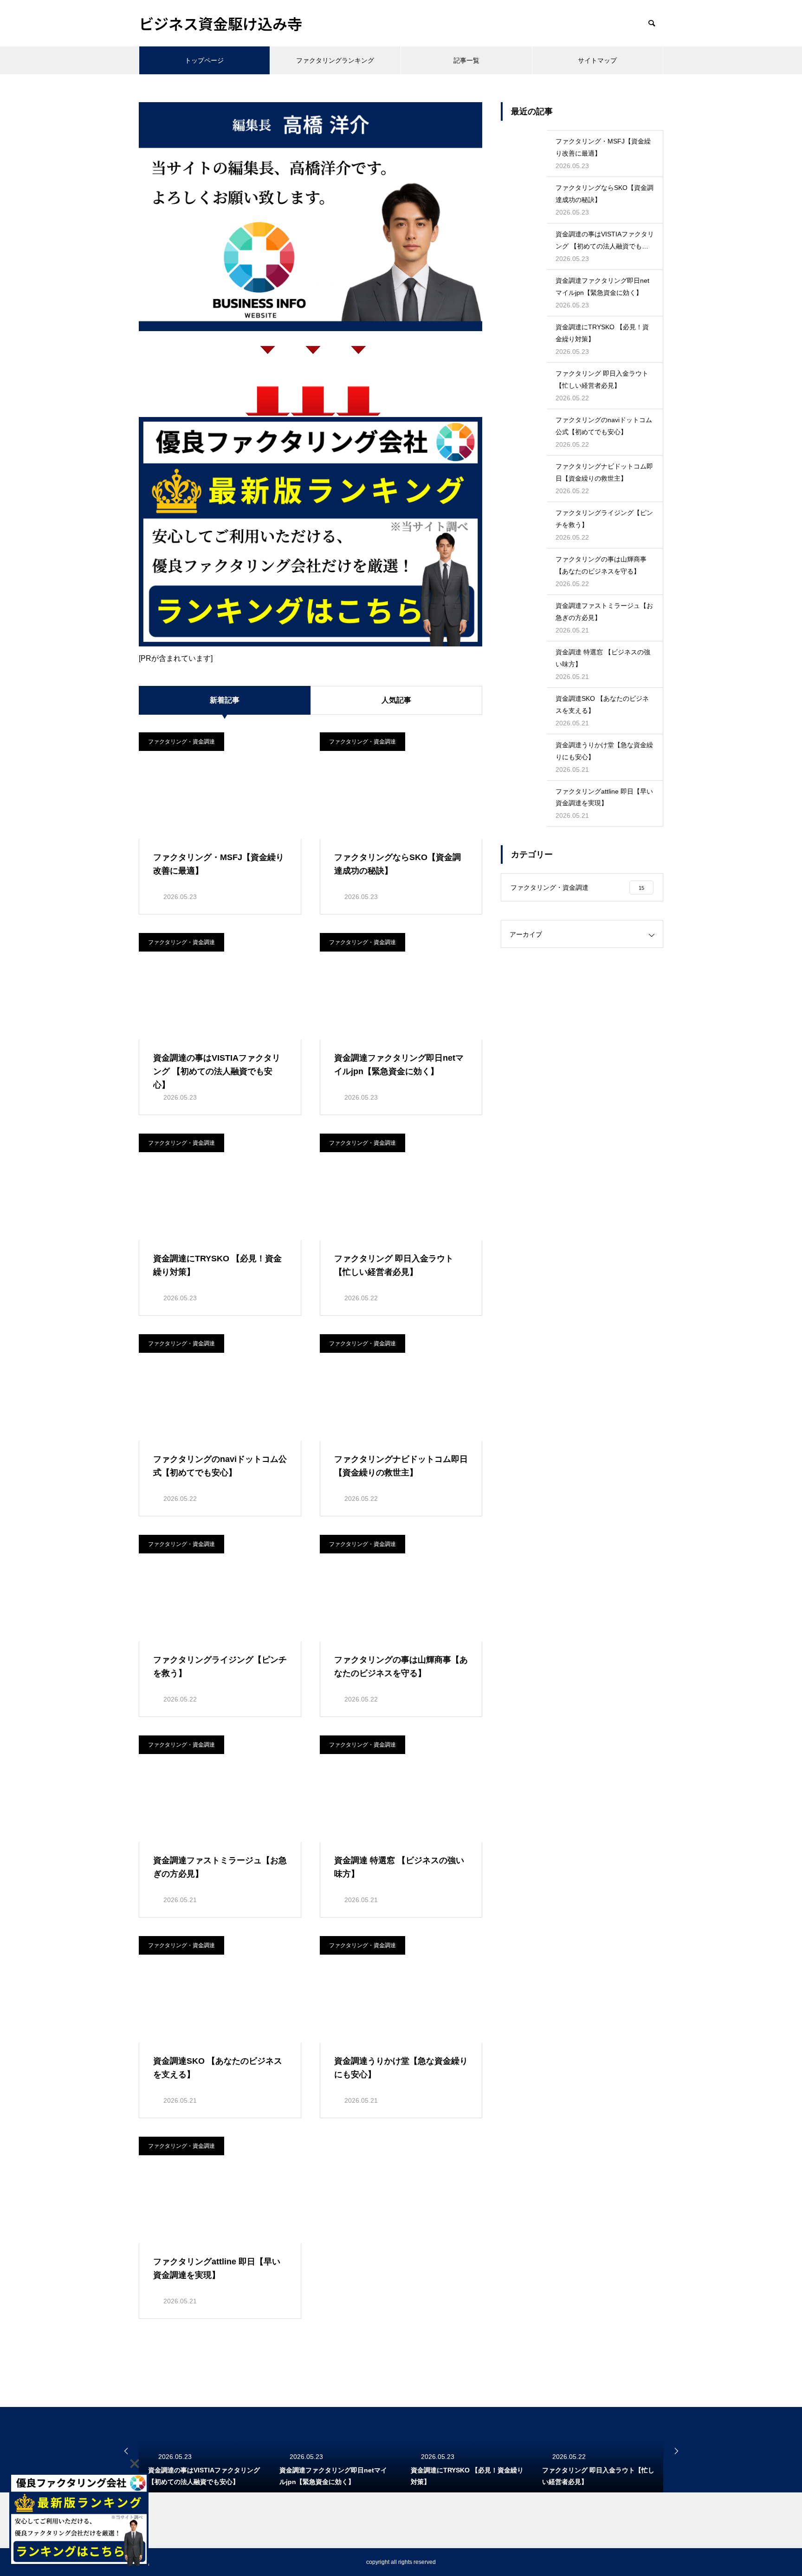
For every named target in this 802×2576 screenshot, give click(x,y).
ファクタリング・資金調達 (181, 742)
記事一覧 (466, 60)
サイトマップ (597, 60)
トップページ (204, 60)
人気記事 (396, 700)
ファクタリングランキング (335, 60)
